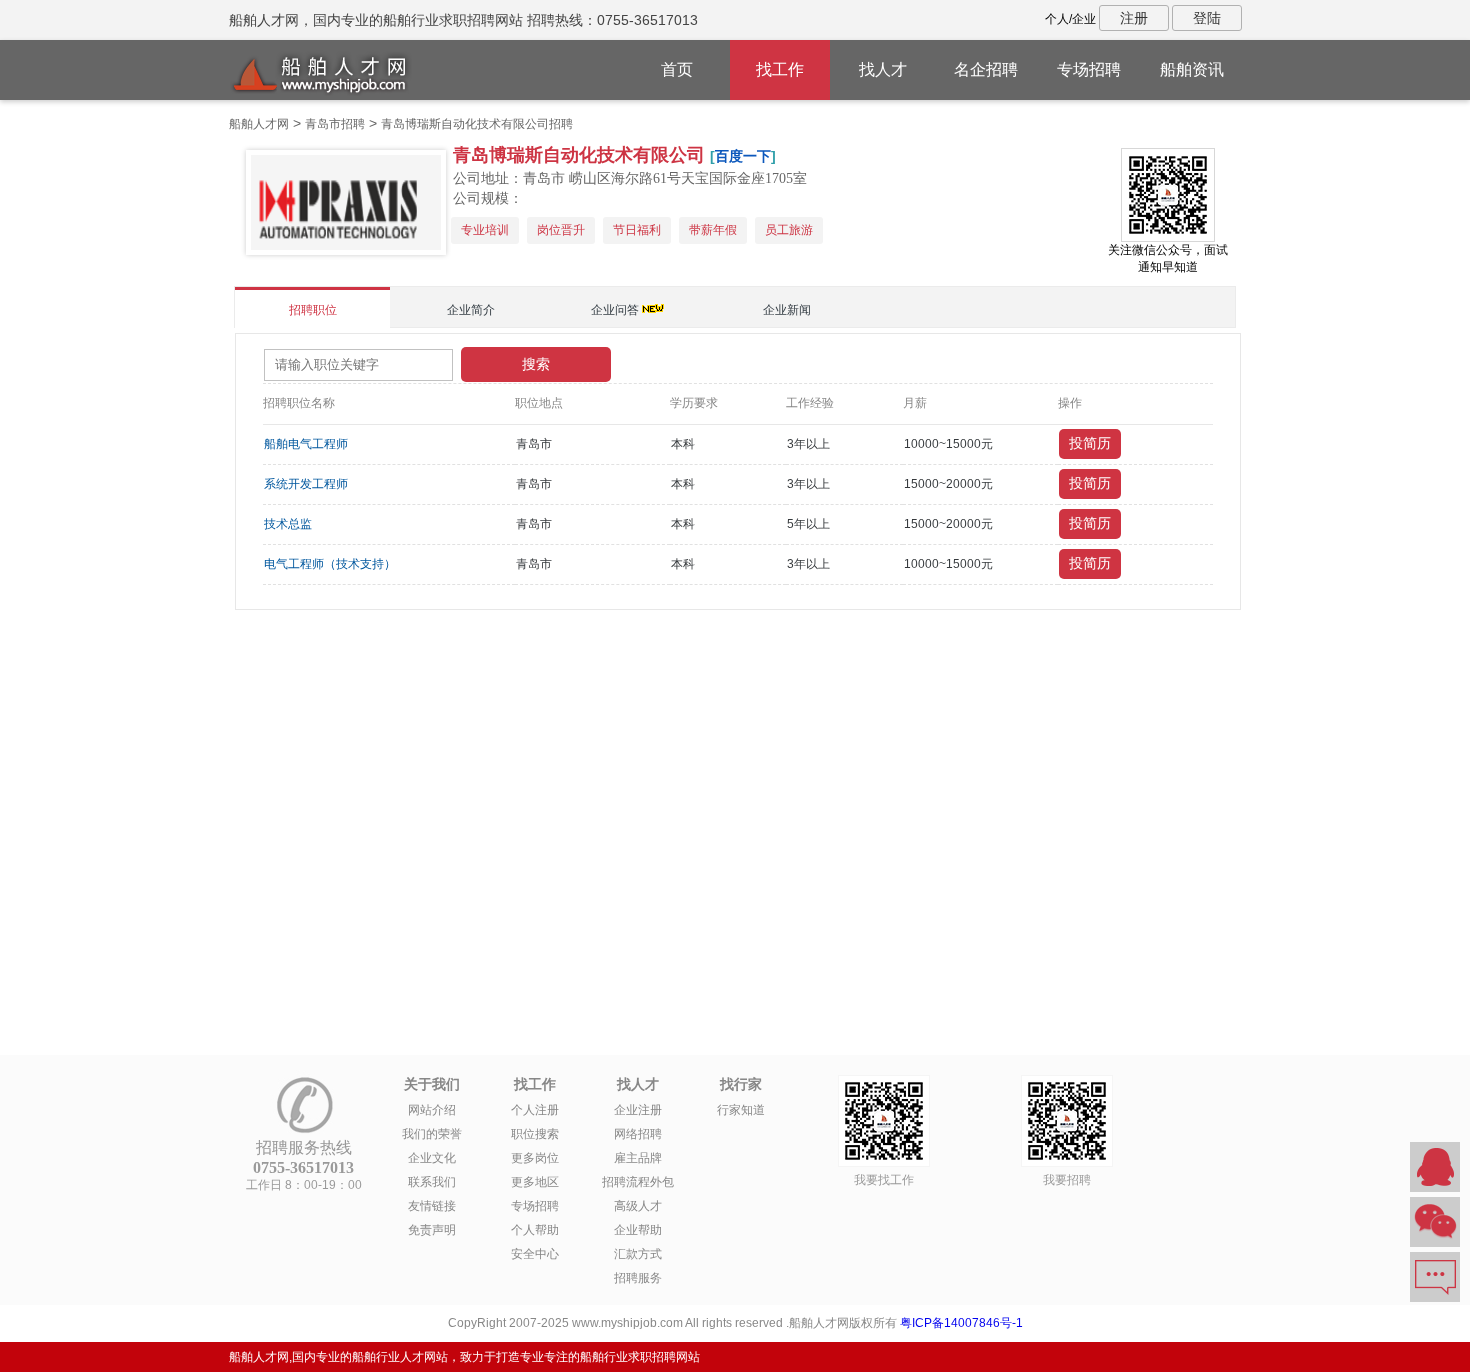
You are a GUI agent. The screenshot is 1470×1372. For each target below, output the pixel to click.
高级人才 (638, 1206)
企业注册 (638, 1110)
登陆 (1207, 18)
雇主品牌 (638, 1158)
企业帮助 (638, 1230)
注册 (1134, 18)
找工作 (780, 69)
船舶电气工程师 (306, 444)
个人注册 (535, 1110)
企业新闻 (787, 310)
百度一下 (743, 156)
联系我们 (432, 1182)
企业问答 (615, 310)
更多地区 (535, 1182)
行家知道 (741, 1110)
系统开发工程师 (306, 484)
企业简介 (471, 310)
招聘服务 (638, 1278)
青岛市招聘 (335, 124)
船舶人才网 (259, 124)
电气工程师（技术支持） (330, 564)
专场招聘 (1089, 69)
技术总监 (288, 524)
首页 (677, 69)
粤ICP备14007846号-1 (961, 1323)
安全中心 (535, 1254)
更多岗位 (535, 1158)
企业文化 (432, 1158)
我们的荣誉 (432, 1134)
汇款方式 (638, 1254)
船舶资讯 (1192, 69)
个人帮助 (535, 1230)
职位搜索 (535, 1134)
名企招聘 (986, 69)
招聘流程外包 (638, 1182)
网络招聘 (638, 1134)
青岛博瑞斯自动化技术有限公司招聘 (477, 124)
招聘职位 (313, 310)
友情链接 (432, 1206)
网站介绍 (432, 1110)
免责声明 (432, 1230)
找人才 (883, 69)
